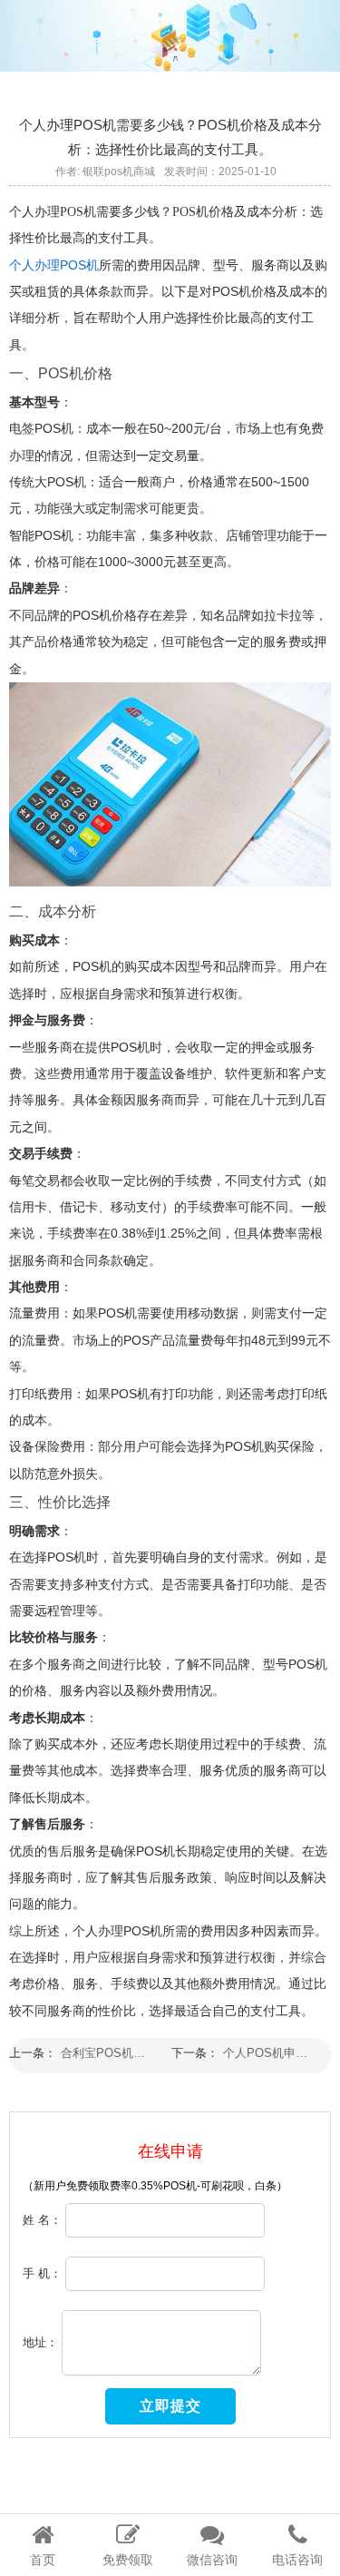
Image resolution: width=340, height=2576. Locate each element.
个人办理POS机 (54, 265)
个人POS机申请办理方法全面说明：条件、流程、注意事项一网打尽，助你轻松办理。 (271, 2053)
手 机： (42, 2272)
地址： (40, 2341)
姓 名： (42, 2219)
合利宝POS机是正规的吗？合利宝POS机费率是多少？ (109, 2053)
